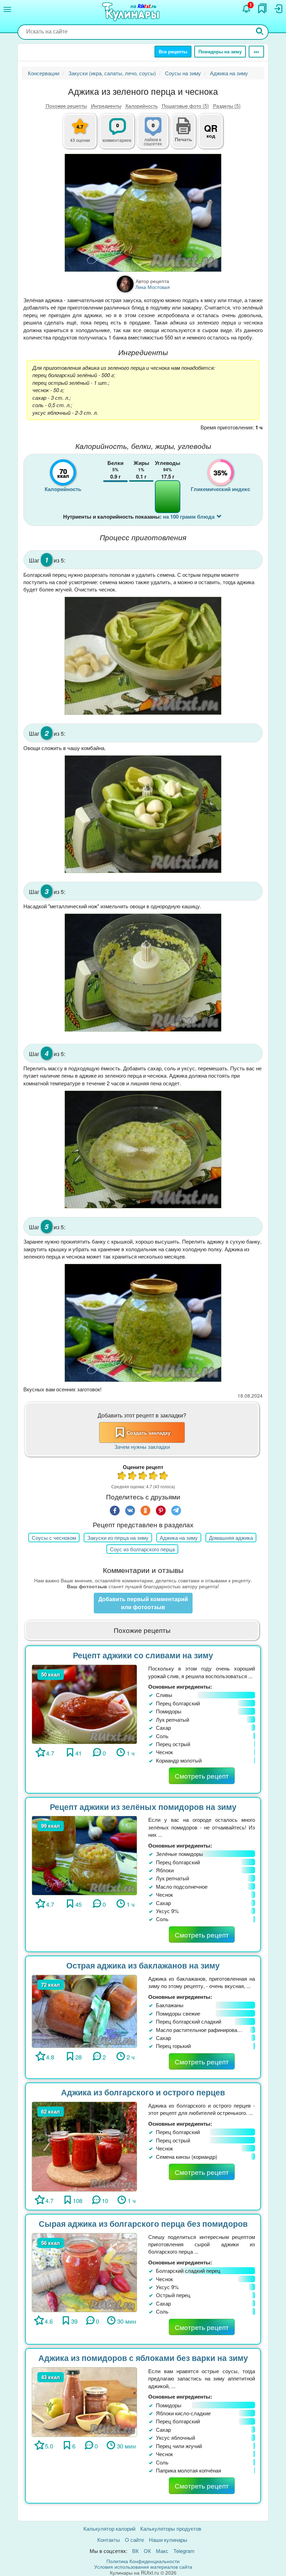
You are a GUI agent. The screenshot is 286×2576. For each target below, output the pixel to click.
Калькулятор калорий (109, 2528)
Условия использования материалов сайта (143, 2567)
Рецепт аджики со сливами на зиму (143, 1655)
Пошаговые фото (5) (185, 106)
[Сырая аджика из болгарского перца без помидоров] (84, 2272)
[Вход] (278, 9)
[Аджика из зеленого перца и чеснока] (143, 213)
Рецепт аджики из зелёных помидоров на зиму (143, 1807)
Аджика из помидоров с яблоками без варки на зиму (143, 2358)
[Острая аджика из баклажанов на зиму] (84, 2011)
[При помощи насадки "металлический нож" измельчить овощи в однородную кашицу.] (143, 972)
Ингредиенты (106, 106)
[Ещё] (256, 52)
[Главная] (132, 12)
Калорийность (142, 106)
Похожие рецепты (66, 106)
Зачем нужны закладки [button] (142, 1447)
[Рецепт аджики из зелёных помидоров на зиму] (84, 1855)
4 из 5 (153, 1477)
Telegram (184, 2551)
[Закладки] (262, 8)
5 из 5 (164, 1477)
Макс (162, 2551)
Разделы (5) (227, 106)
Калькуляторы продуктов (171, 2528)
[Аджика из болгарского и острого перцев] (84, 2146)
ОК (147, 2551)
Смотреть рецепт (202, 1776)
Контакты (109, 2540)
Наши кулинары (168, 2540)
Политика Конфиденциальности (143, 2561)
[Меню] (7, 9)
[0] (157, 135)
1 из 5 (122, 1477)
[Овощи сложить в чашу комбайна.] (143, 814)
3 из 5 (143, 1477)
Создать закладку (149, 1432)
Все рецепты (173, 51)
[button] (183, 138)
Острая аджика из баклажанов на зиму (143, 1965)
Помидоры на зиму (220, 51)
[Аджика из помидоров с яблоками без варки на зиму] (84, 2401)
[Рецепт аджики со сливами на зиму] (84, 1703)
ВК (136, 2551)
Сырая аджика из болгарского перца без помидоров (143, 2223)
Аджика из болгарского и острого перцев (143, 2092)
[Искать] (260, 32)
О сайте (134, 2540)
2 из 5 (133, 1477)
